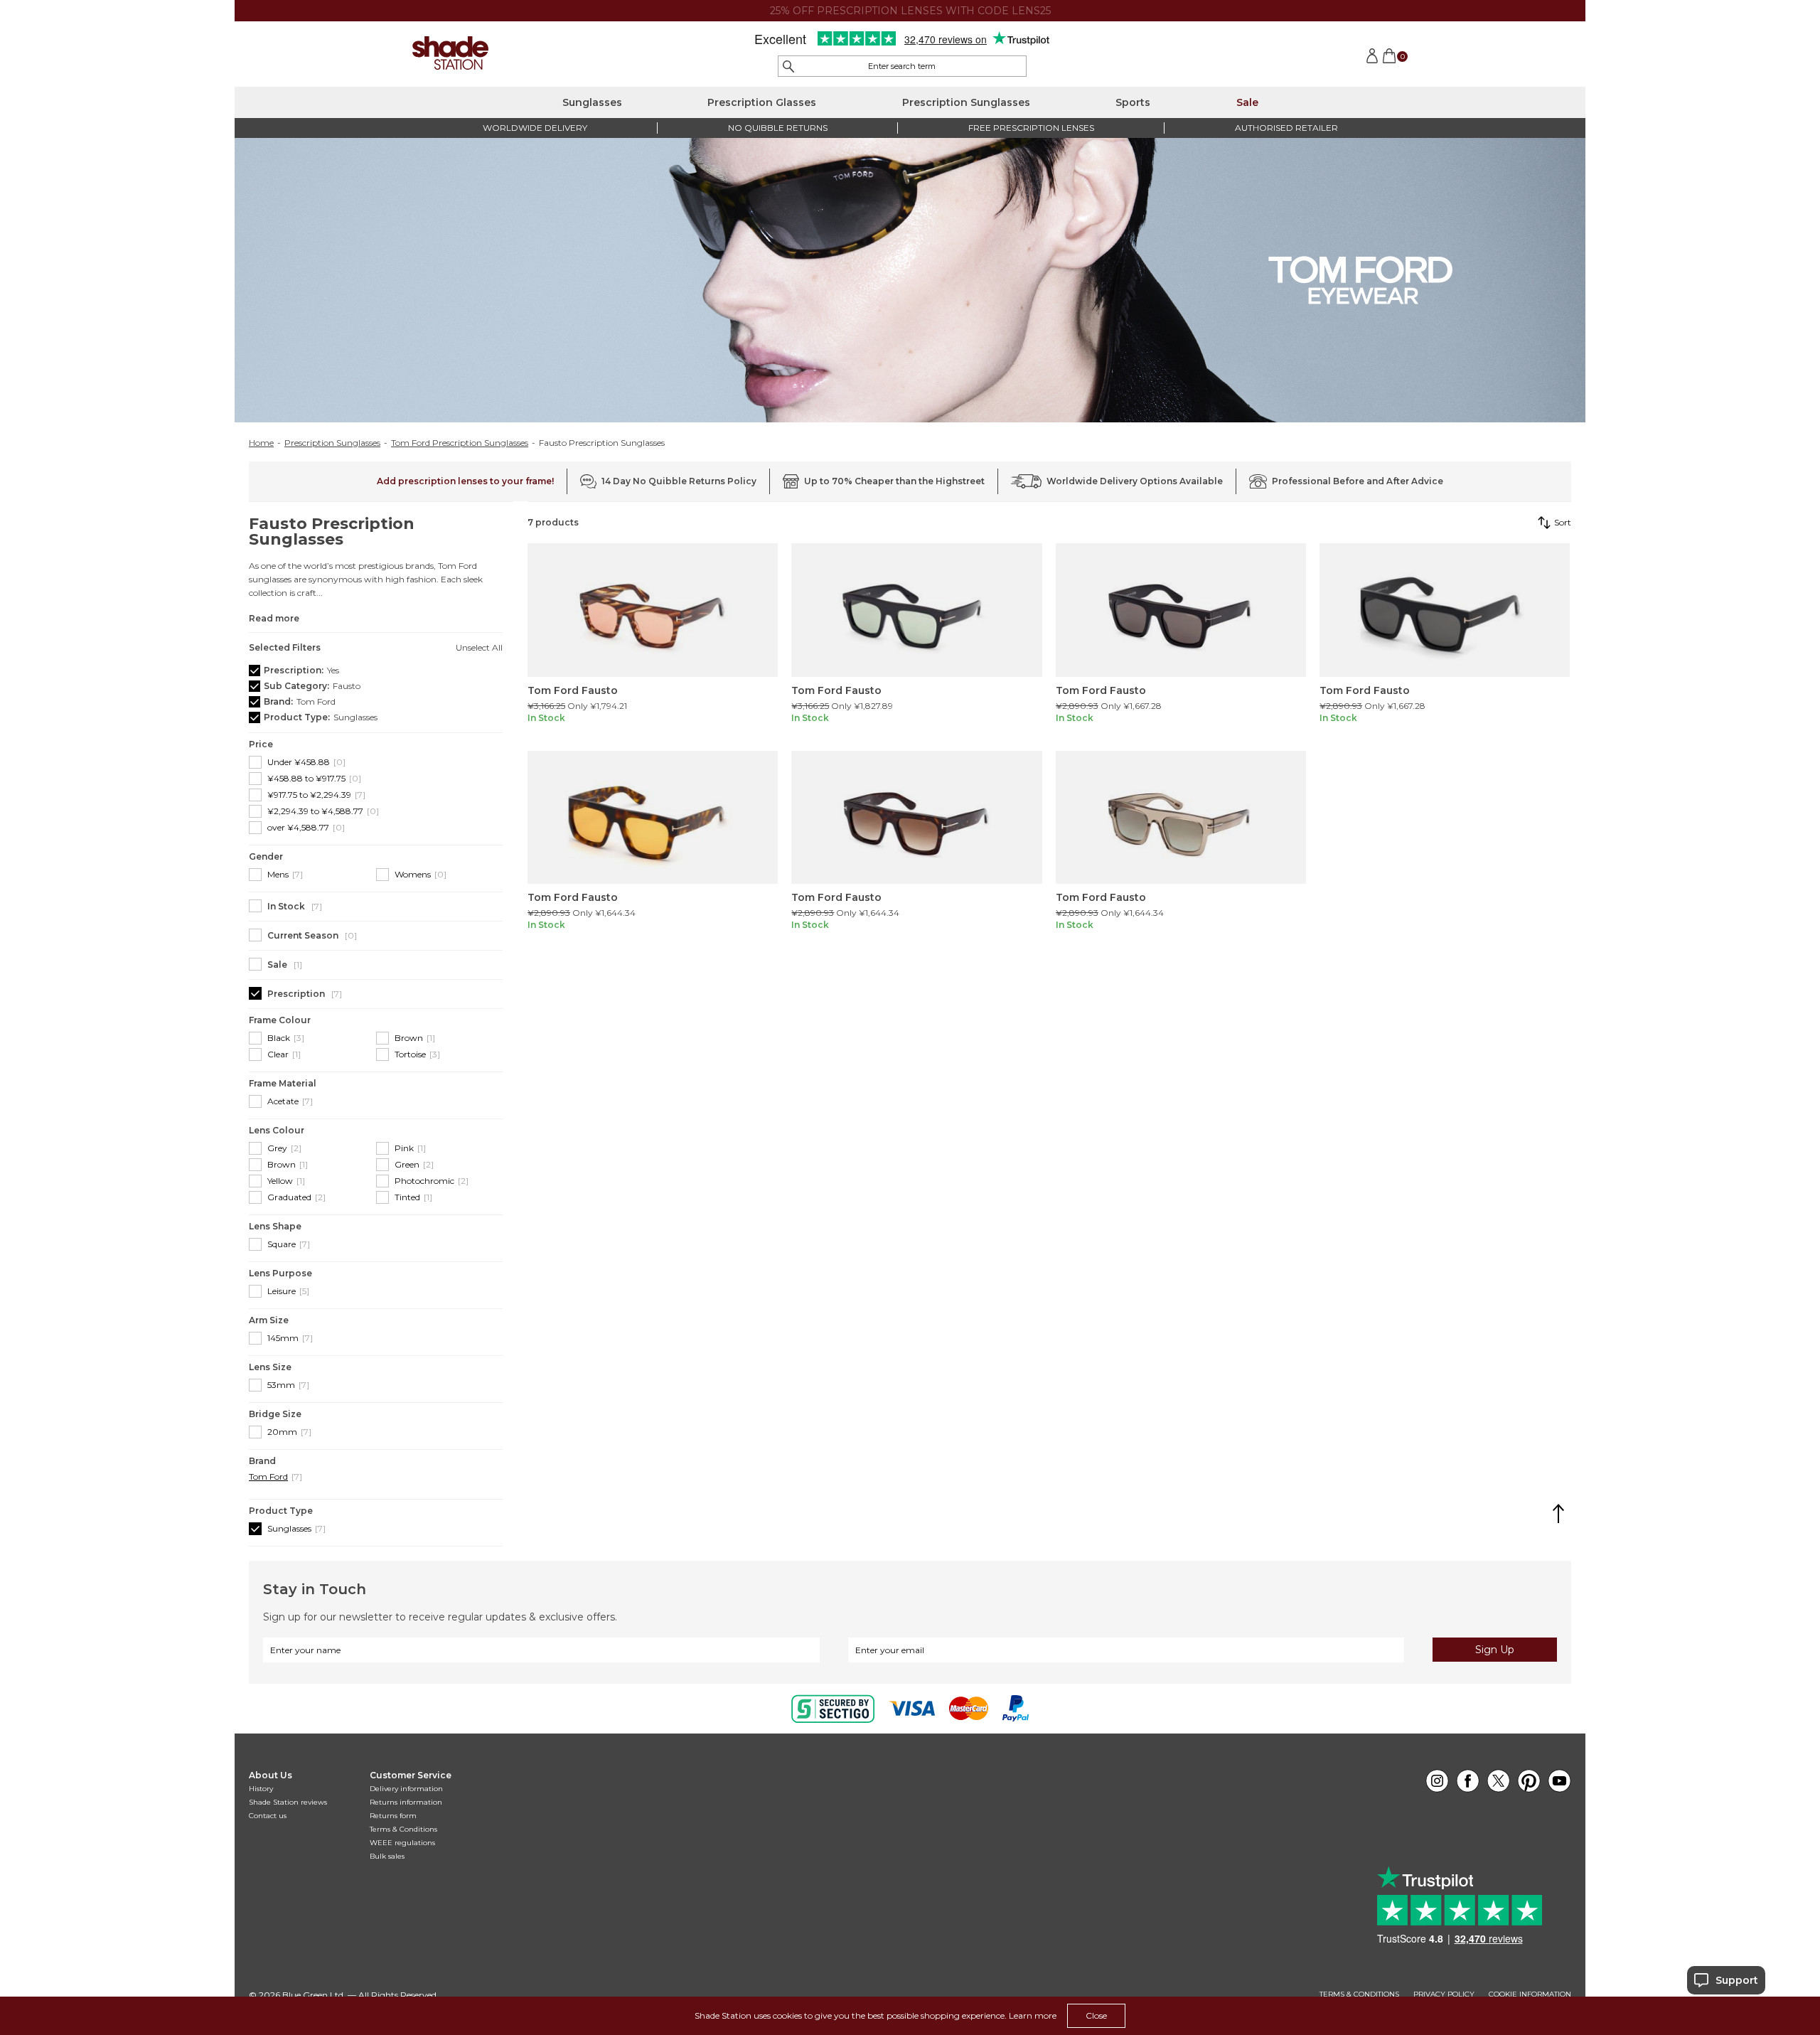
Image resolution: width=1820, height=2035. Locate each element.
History (261, 1789)
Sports (1133, 102)
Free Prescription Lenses (1031, 128)
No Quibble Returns (778, 128)
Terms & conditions (1359, 1994)
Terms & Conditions (403, 1829)
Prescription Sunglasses (966, 102)
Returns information (406, 1802)
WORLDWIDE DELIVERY (535, 128)
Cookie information (1530, 1994)
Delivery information (406, 1789)
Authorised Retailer (1286, 128)
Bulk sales (387, 1856)
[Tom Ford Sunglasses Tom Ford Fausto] (653, 610)
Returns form (393, 1816)
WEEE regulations (402, 1843)
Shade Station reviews (288, 1802)
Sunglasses (592, 102)
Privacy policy (1444, 1994)
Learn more (1033, 2015)
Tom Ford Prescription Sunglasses (460, 443)
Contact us (268, 1816)
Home (261, 443)
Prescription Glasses (762, 102)
